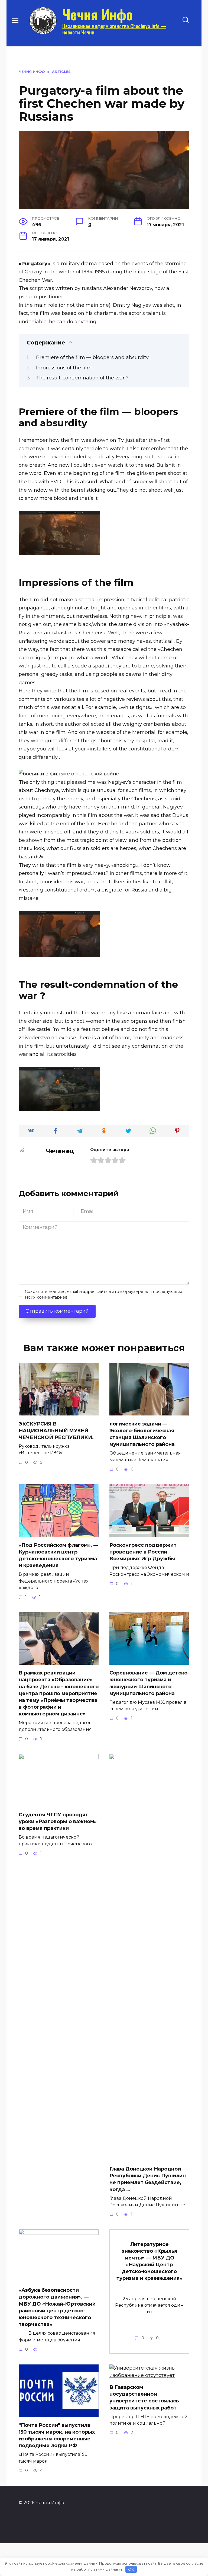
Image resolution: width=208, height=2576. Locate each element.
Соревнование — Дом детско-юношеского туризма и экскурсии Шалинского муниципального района (149, 1683)
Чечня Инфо (97, 14)
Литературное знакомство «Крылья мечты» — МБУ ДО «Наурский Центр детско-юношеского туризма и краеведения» (149, 2261)
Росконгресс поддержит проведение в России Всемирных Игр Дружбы (143, 1552)
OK (131, 2569)
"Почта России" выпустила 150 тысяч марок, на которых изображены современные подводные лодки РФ (57, 2436)
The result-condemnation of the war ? (82, 378)
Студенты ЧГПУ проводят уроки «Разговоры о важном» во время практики (58, 1821)
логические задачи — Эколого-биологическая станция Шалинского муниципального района (142, 1434)
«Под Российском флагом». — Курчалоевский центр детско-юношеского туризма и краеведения (58, 1555)
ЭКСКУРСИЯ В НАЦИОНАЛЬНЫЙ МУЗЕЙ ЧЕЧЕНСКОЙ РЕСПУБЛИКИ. (56, 1430)
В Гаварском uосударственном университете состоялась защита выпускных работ (144, 2398)
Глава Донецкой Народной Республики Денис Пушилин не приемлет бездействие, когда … (148, 2179)
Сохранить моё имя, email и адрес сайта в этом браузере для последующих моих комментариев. (104, 1295)
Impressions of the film (64, 368)
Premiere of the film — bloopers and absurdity (92, 357)
